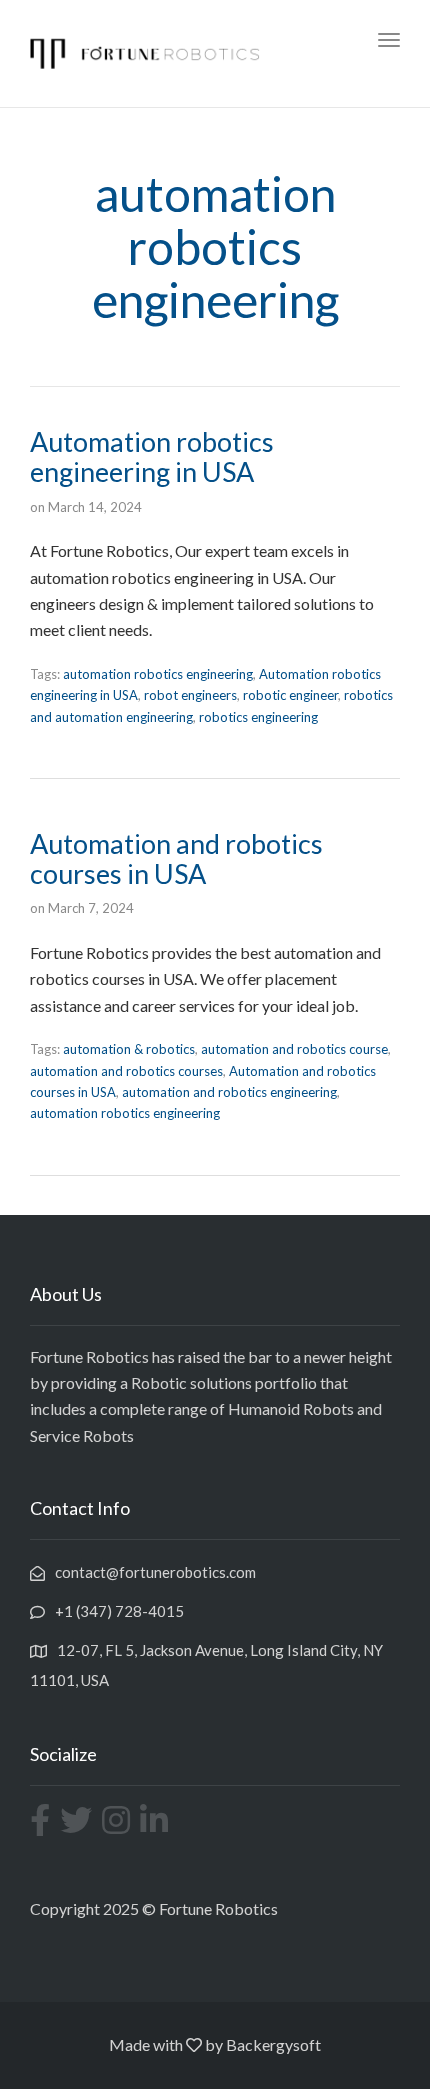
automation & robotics (129, 1049)
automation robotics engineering (158, 674)
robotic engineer (290, 695)
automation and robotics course (294, 1049)
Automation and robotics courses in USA (176, 858)
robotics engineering (258, 717)
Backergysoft (273, 2044)
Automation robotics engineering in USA (152, 456)
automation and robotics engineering (229, 1092)
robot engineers (190, 695)
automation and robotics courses (126, 1071)
